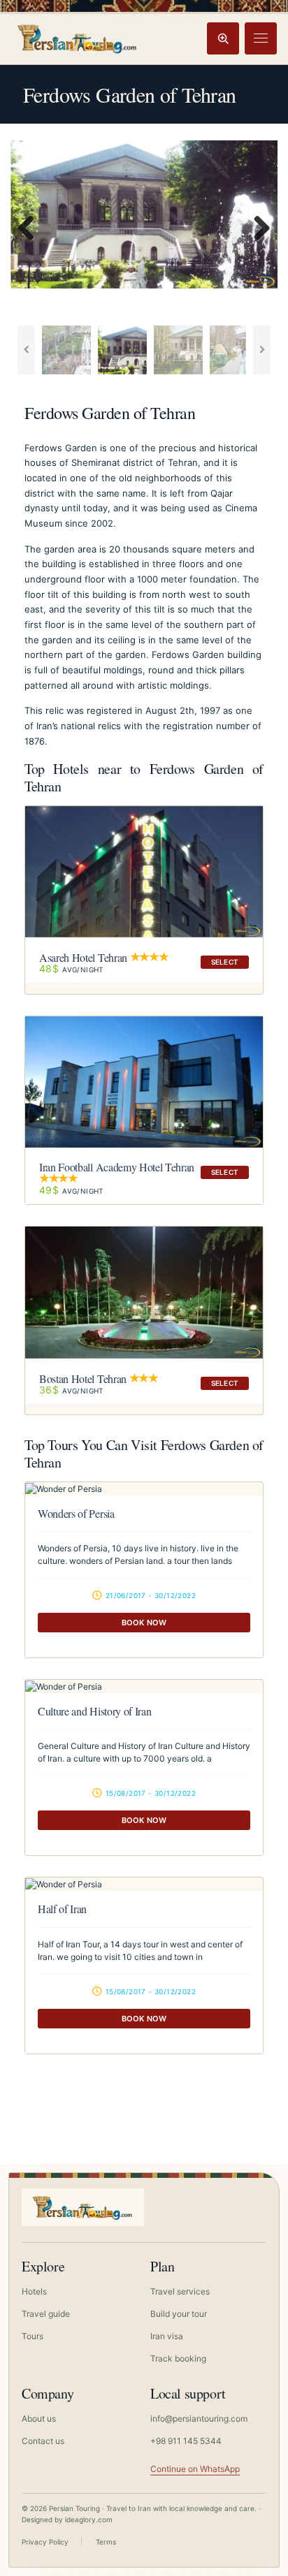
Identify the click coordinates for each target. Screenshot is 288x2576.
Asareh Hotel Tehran (83, 957)
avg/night (71, 969)
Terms (106, 2542)
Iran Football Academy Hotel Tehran (117, 1167)
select (225, 962)
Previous (31, 229)
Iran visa (167, 2336)
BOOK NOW (144, 1623)
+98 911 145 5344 (186, 2441)
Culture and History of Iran (94, 1711)
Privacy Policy (45, 2542)
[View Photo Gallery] (144, 1489)
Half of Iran (62, 1909)
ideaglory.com (89, 2519)
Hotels (34, 2291)
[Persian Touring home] (78, 38)
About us (39, 2418)
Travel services (180, 2291)
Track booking (178, 2358)
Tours (33, 2336)
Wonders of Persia (76, 1513)
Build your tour (179, 2314)
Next (257, 229)
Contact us (43, 2441)
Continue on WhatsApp (195, 2469)
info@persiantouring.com (199, 2418)
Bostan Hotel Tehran (83, 1378)
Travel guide (46, 2314)
